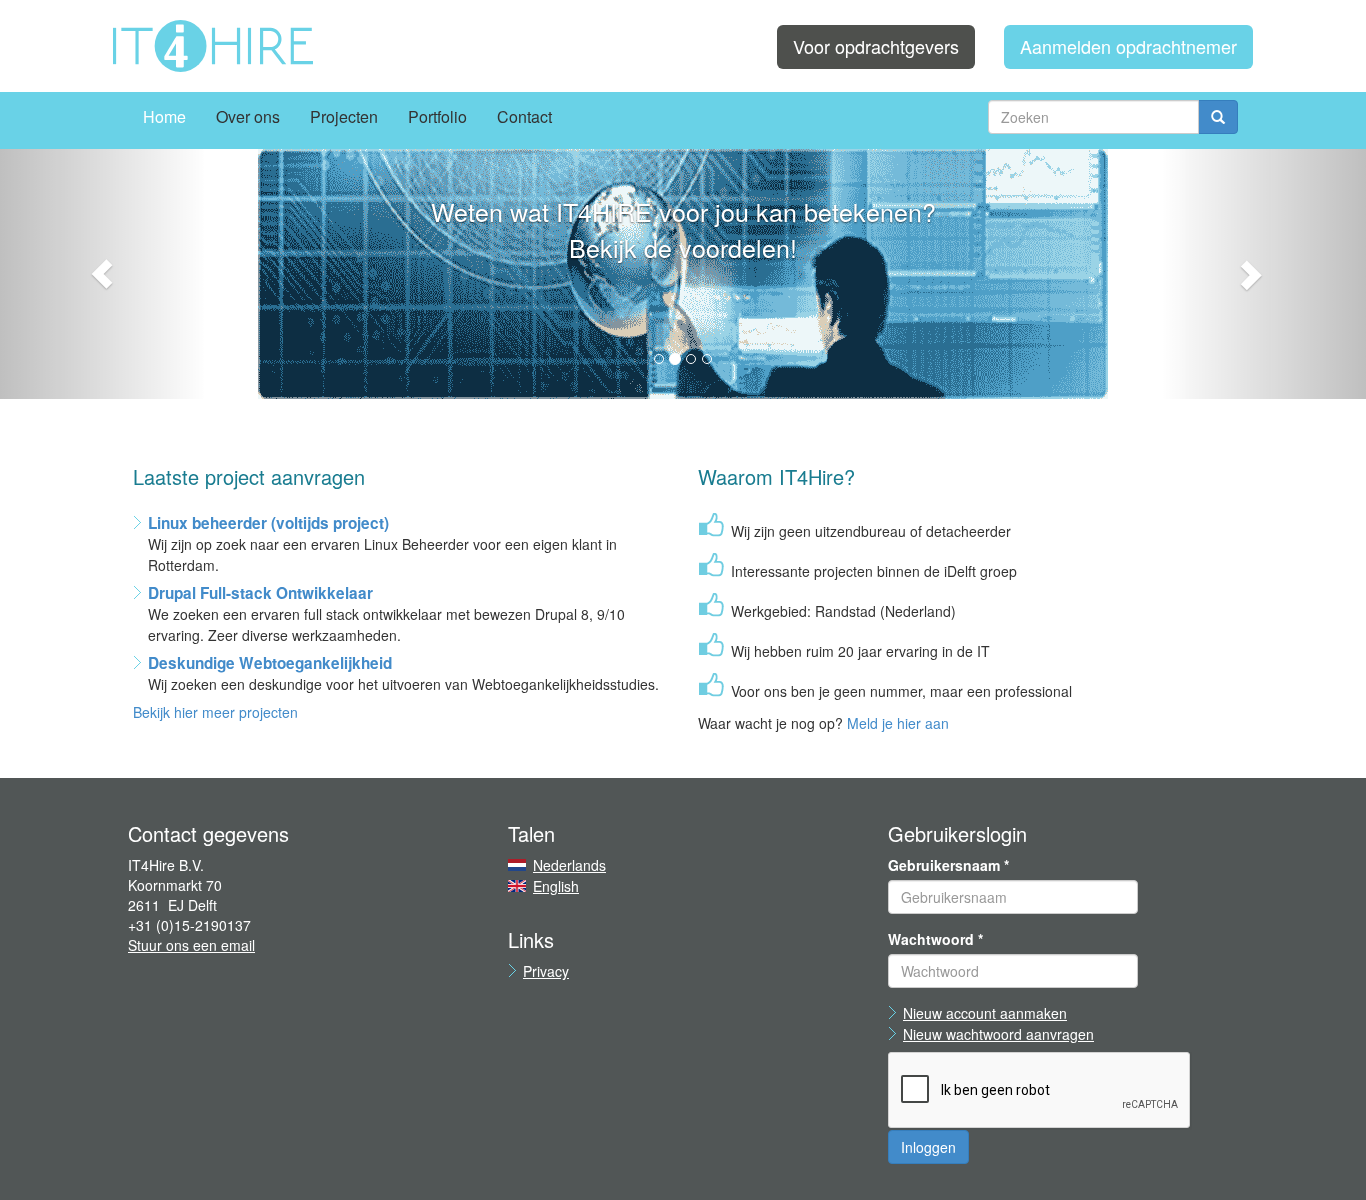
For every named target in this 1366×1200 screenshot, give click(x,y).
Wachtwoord (935, 939)
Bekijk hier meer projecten (215, 712)
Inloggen (928, 1147)
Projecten (344, 116)
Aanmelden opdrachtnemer (1128, 46)
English (556, 886)
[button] (102, 274)
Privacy (546, 971)
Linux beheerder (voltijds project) (268, 523)
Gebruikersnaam (948, 865)
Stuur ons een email (191, 945)
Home (164, 116)
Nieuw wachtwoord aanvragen (998, 1034)
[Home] (213, 46)
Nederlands (569, 865)
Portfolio (437, 116)
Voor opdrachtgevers (876, 46)
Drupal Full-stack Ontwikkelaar (260, 593)
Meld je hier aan (898, 723)
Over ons (248, 116)
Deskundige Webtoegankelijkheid (270, 663)
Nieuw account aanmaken (985, 1013)
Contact (524, 116)
